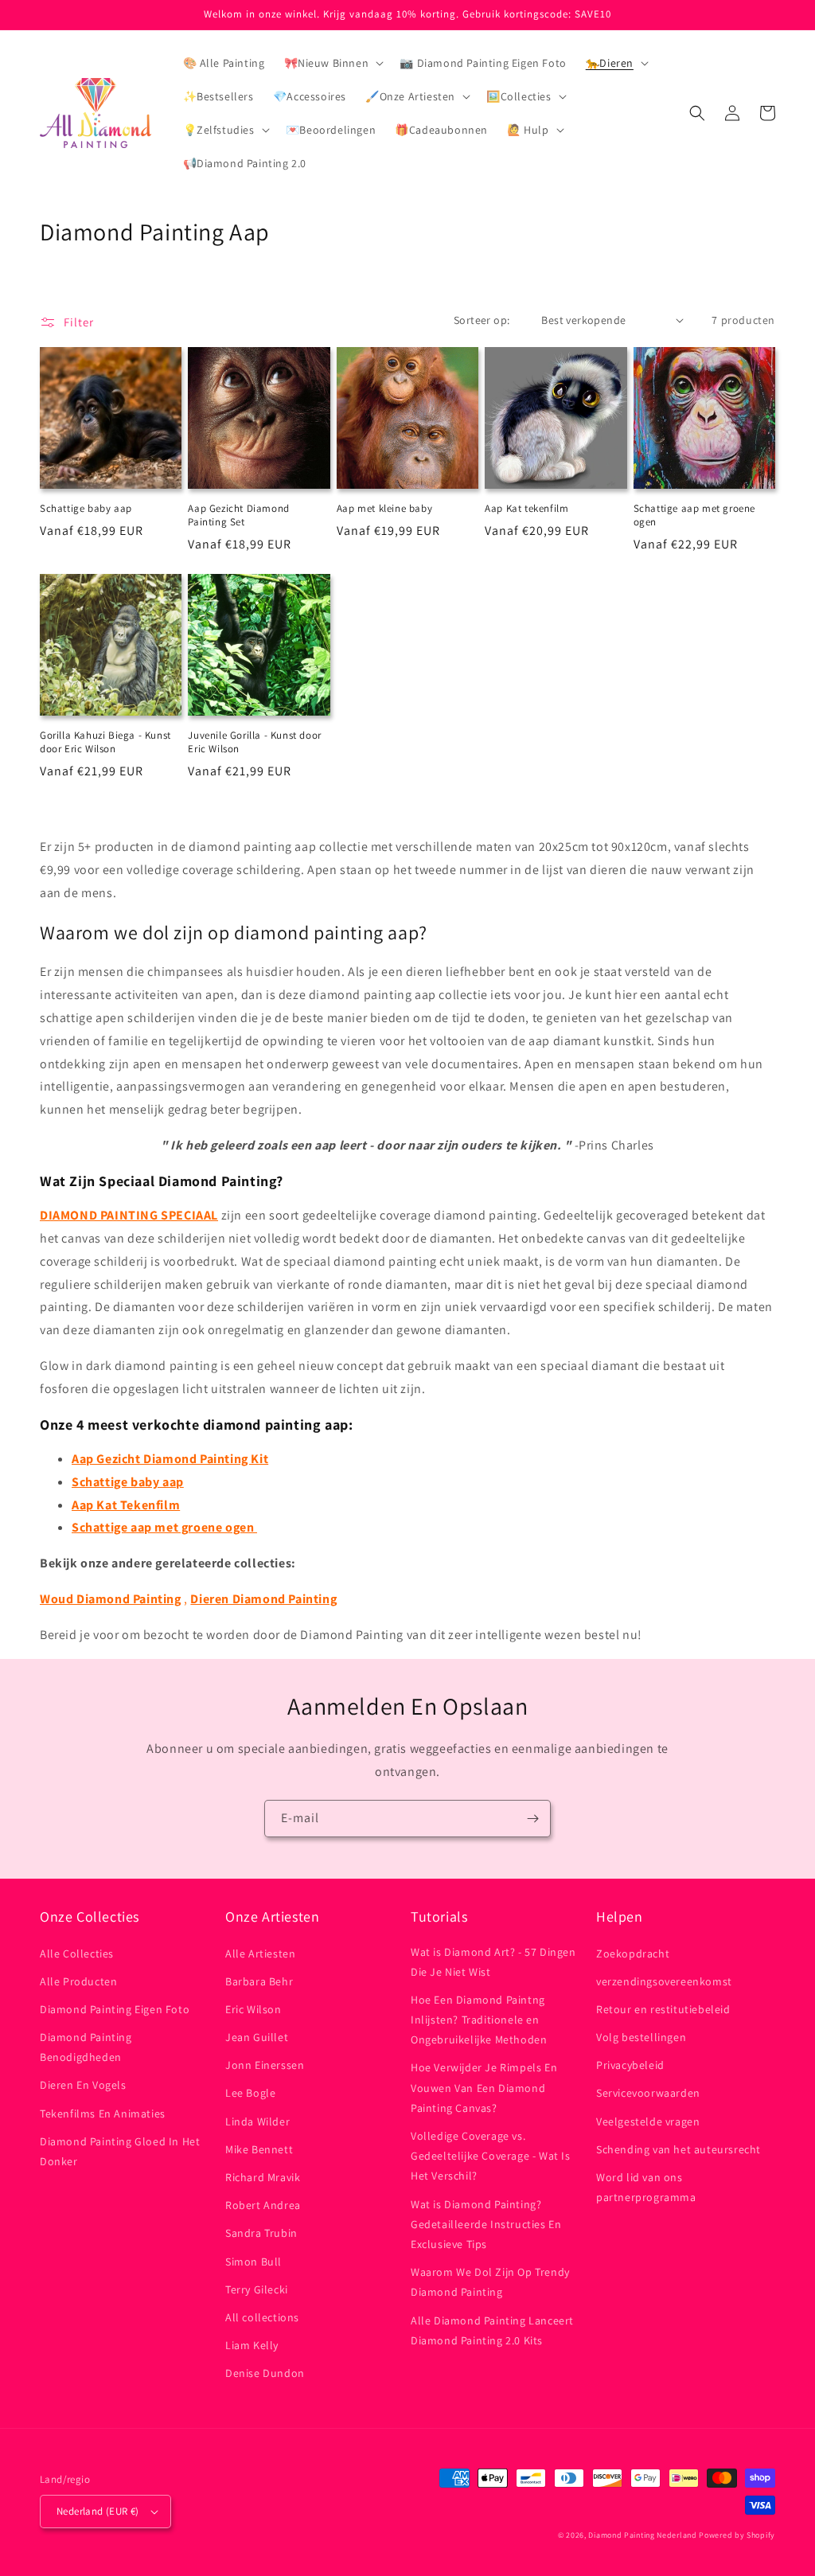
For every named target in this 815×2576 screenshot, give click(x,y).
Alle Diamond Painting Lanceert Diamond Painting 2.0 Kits (492, 2330)
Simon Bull (253, 2262)
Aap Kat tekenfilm (526, 509)
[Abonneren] (532, 1819)
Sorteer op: (482, 320)
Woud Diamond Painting (111, 1599)
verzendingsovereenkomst (664, 1981)
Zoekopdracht (633, 1953)
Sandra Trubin (261, 2233)
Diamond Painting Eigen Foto (115, 2009)
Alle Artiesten (260, 1953)
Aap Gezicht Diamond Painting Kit (170, 1459)
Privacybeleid (630, 2065)
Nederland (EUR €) (98, 2511)
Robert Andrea (263, 2205)
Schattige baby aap (86, 509)
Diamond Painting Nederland (642, 2535)
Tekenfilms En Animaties (103, 2113)
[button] (333, 63)
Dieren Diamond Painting (263, 1599)
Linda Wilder (257, 2121)
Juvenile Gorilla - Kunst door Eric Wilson (254, 742)
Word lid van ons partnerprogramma (646, 2187)
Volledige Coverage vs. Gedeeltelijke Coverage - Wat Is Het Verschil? (491, 2156)
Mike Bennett (259, 2149)
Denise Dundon (265, 2373)
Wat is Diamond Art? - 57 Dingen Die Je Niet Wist (493, 1962)
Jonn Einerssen (265, 2065)
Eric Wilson (253, 2009)
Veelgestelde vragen (648, 2121)
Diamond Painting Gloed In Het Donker (120, 2151)
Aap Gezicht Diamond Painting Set (238, 515)
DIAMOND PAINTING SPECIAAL (129, 1215)
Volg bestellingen (641, 2037)
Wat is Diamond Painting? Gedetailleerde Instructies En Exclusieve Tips (486, 2224)
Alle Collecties (77, 1953)
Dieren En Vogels (83, 2085)
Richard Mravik (263, 2177)
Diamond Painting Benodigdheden (86, 2047)
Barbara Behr (259, 1981)
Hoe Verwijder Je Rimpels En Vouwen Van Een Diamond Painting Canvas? (484, 2087)
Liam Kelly (252, 2345)
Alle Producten (78, 1981)
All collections (262, 2317)
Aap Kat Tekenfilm (126, 1505)
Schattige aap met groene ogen (694, 515)
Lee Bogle (250, 2093)
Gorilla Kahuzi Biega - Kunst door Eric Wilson (105, 742)
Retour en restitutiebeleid (663, 2009)
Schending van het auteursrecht (679, 2149)
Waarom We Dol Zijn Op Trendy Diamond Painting (490, 2282)
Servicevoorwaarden (648, 2093)
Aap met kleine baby (384, 509)
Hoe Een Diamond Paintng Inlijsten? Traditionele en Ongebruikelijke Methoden (479, 2020)
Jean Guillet (257, 2037)
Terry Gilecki (257, 2289)
